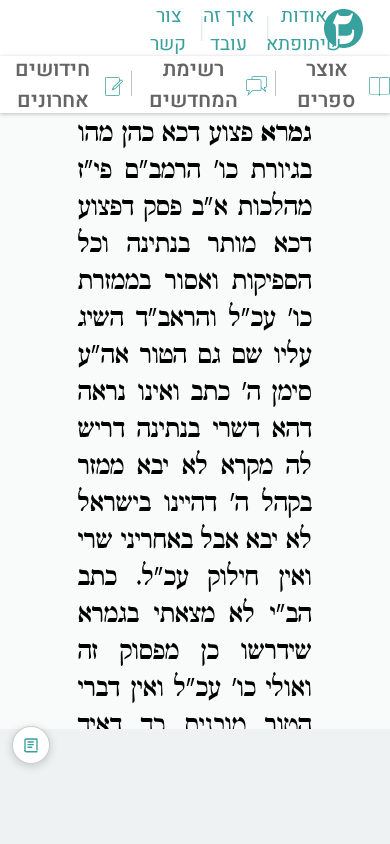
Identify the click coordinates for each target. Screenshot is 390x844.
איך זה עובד (228, 30)
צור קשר (168, 30)
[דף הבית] (343, 42)
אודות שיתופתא (303, 30)
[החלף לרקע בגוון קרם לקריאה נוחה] (31, 745)
